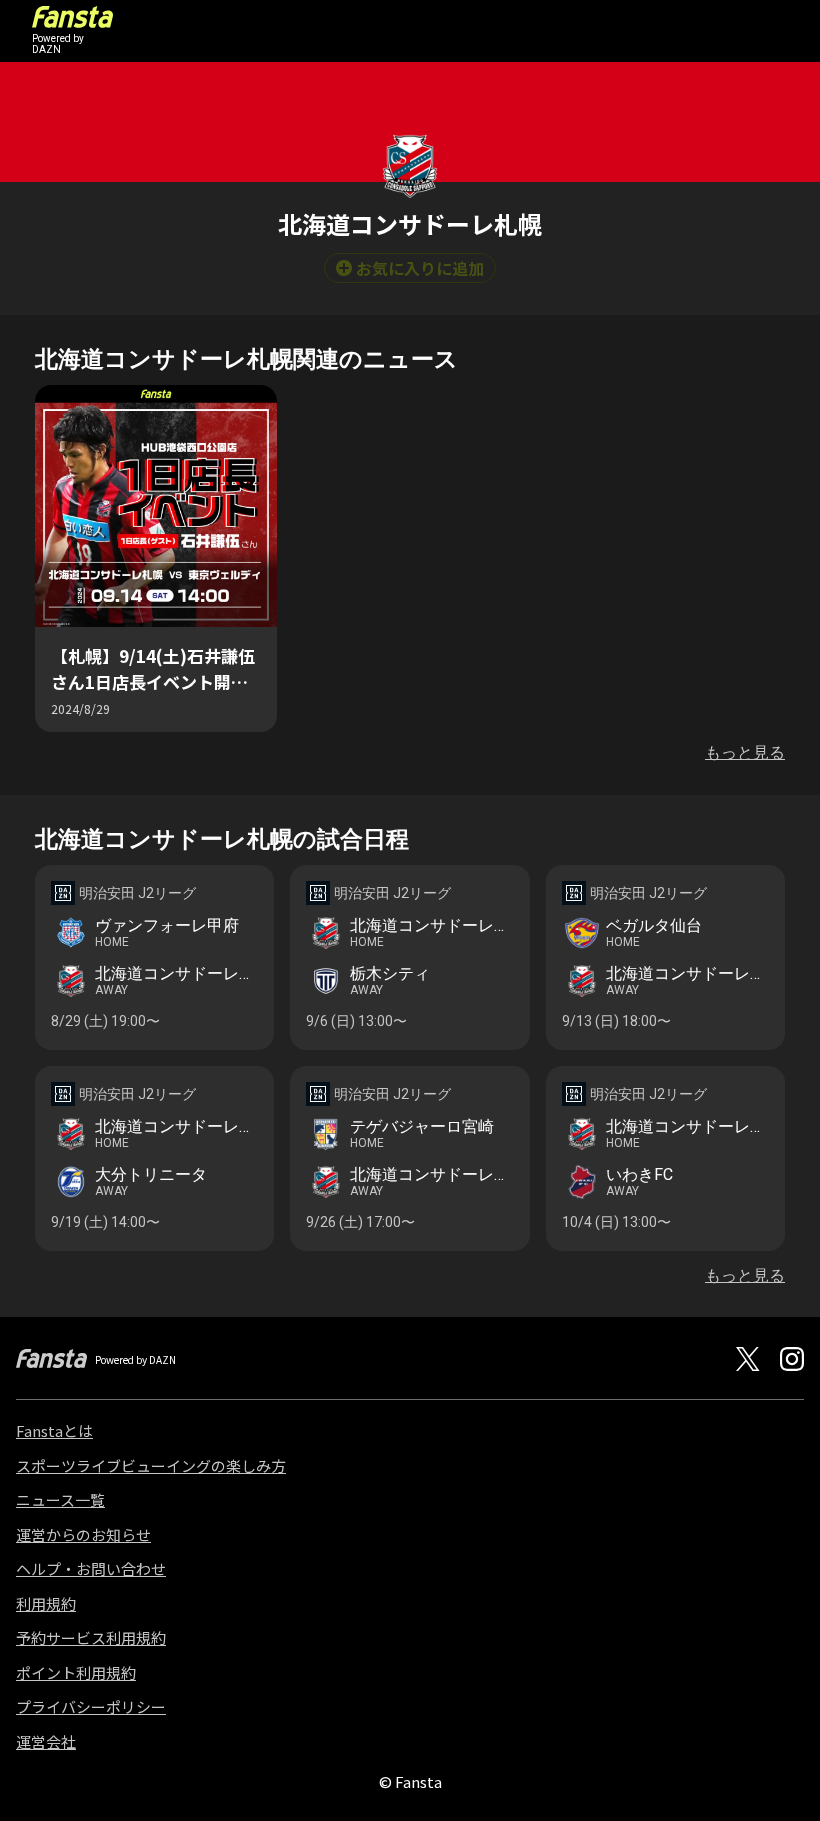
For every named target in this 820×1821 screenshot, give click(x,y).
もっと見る (745, 752)
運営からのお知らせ (83, 1534)
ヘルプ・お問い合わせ (91, 1568)
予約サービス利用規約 (91, 1637)
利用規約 (46, 1603)
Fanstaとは (54, 1430)
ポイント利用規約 (76, 1672)
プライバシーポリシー (91, 1706)
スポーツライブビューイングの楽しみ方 (151, 1465)
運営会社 (46, 1741)
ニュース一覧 (60, 1499)
